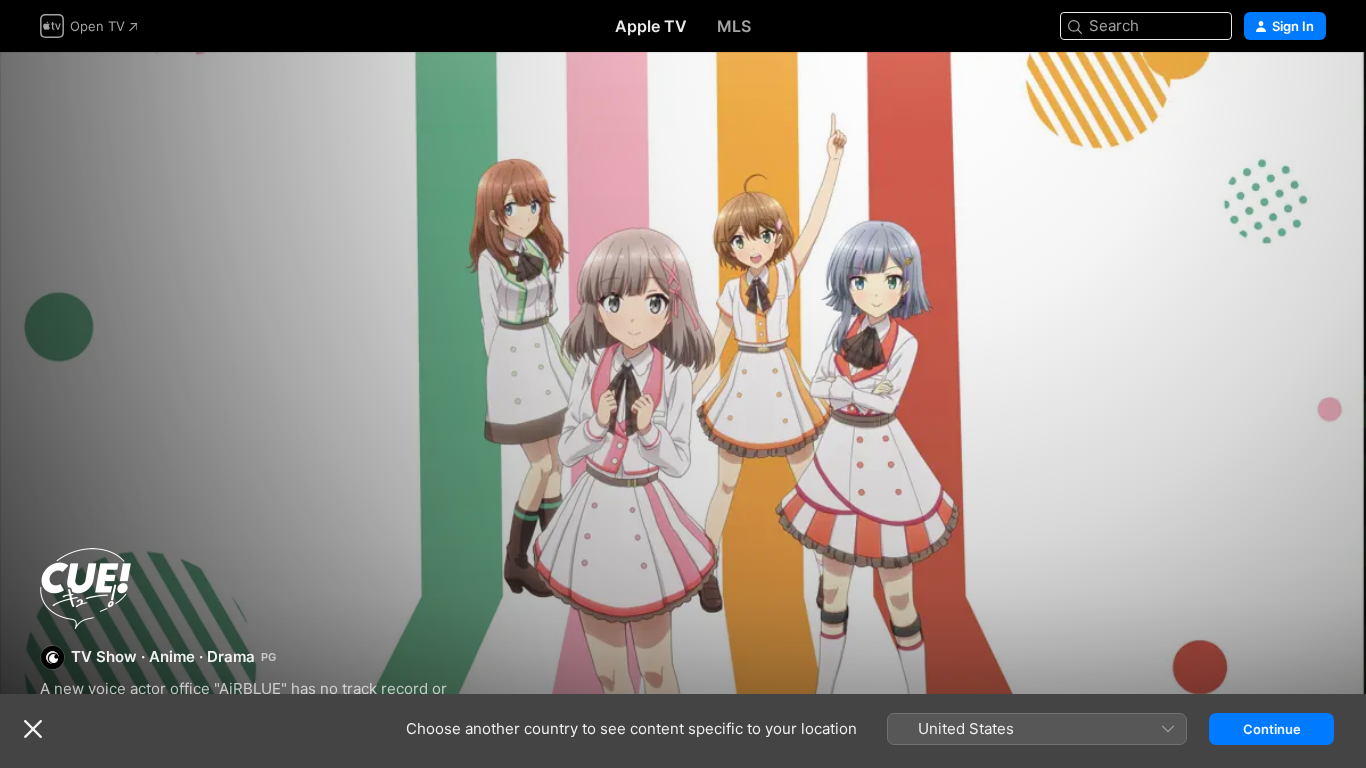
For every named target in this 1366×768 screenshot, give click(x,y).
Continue (1272, 729)
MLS (734, 26)
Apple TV (651, 26)
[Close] (33, 729)
